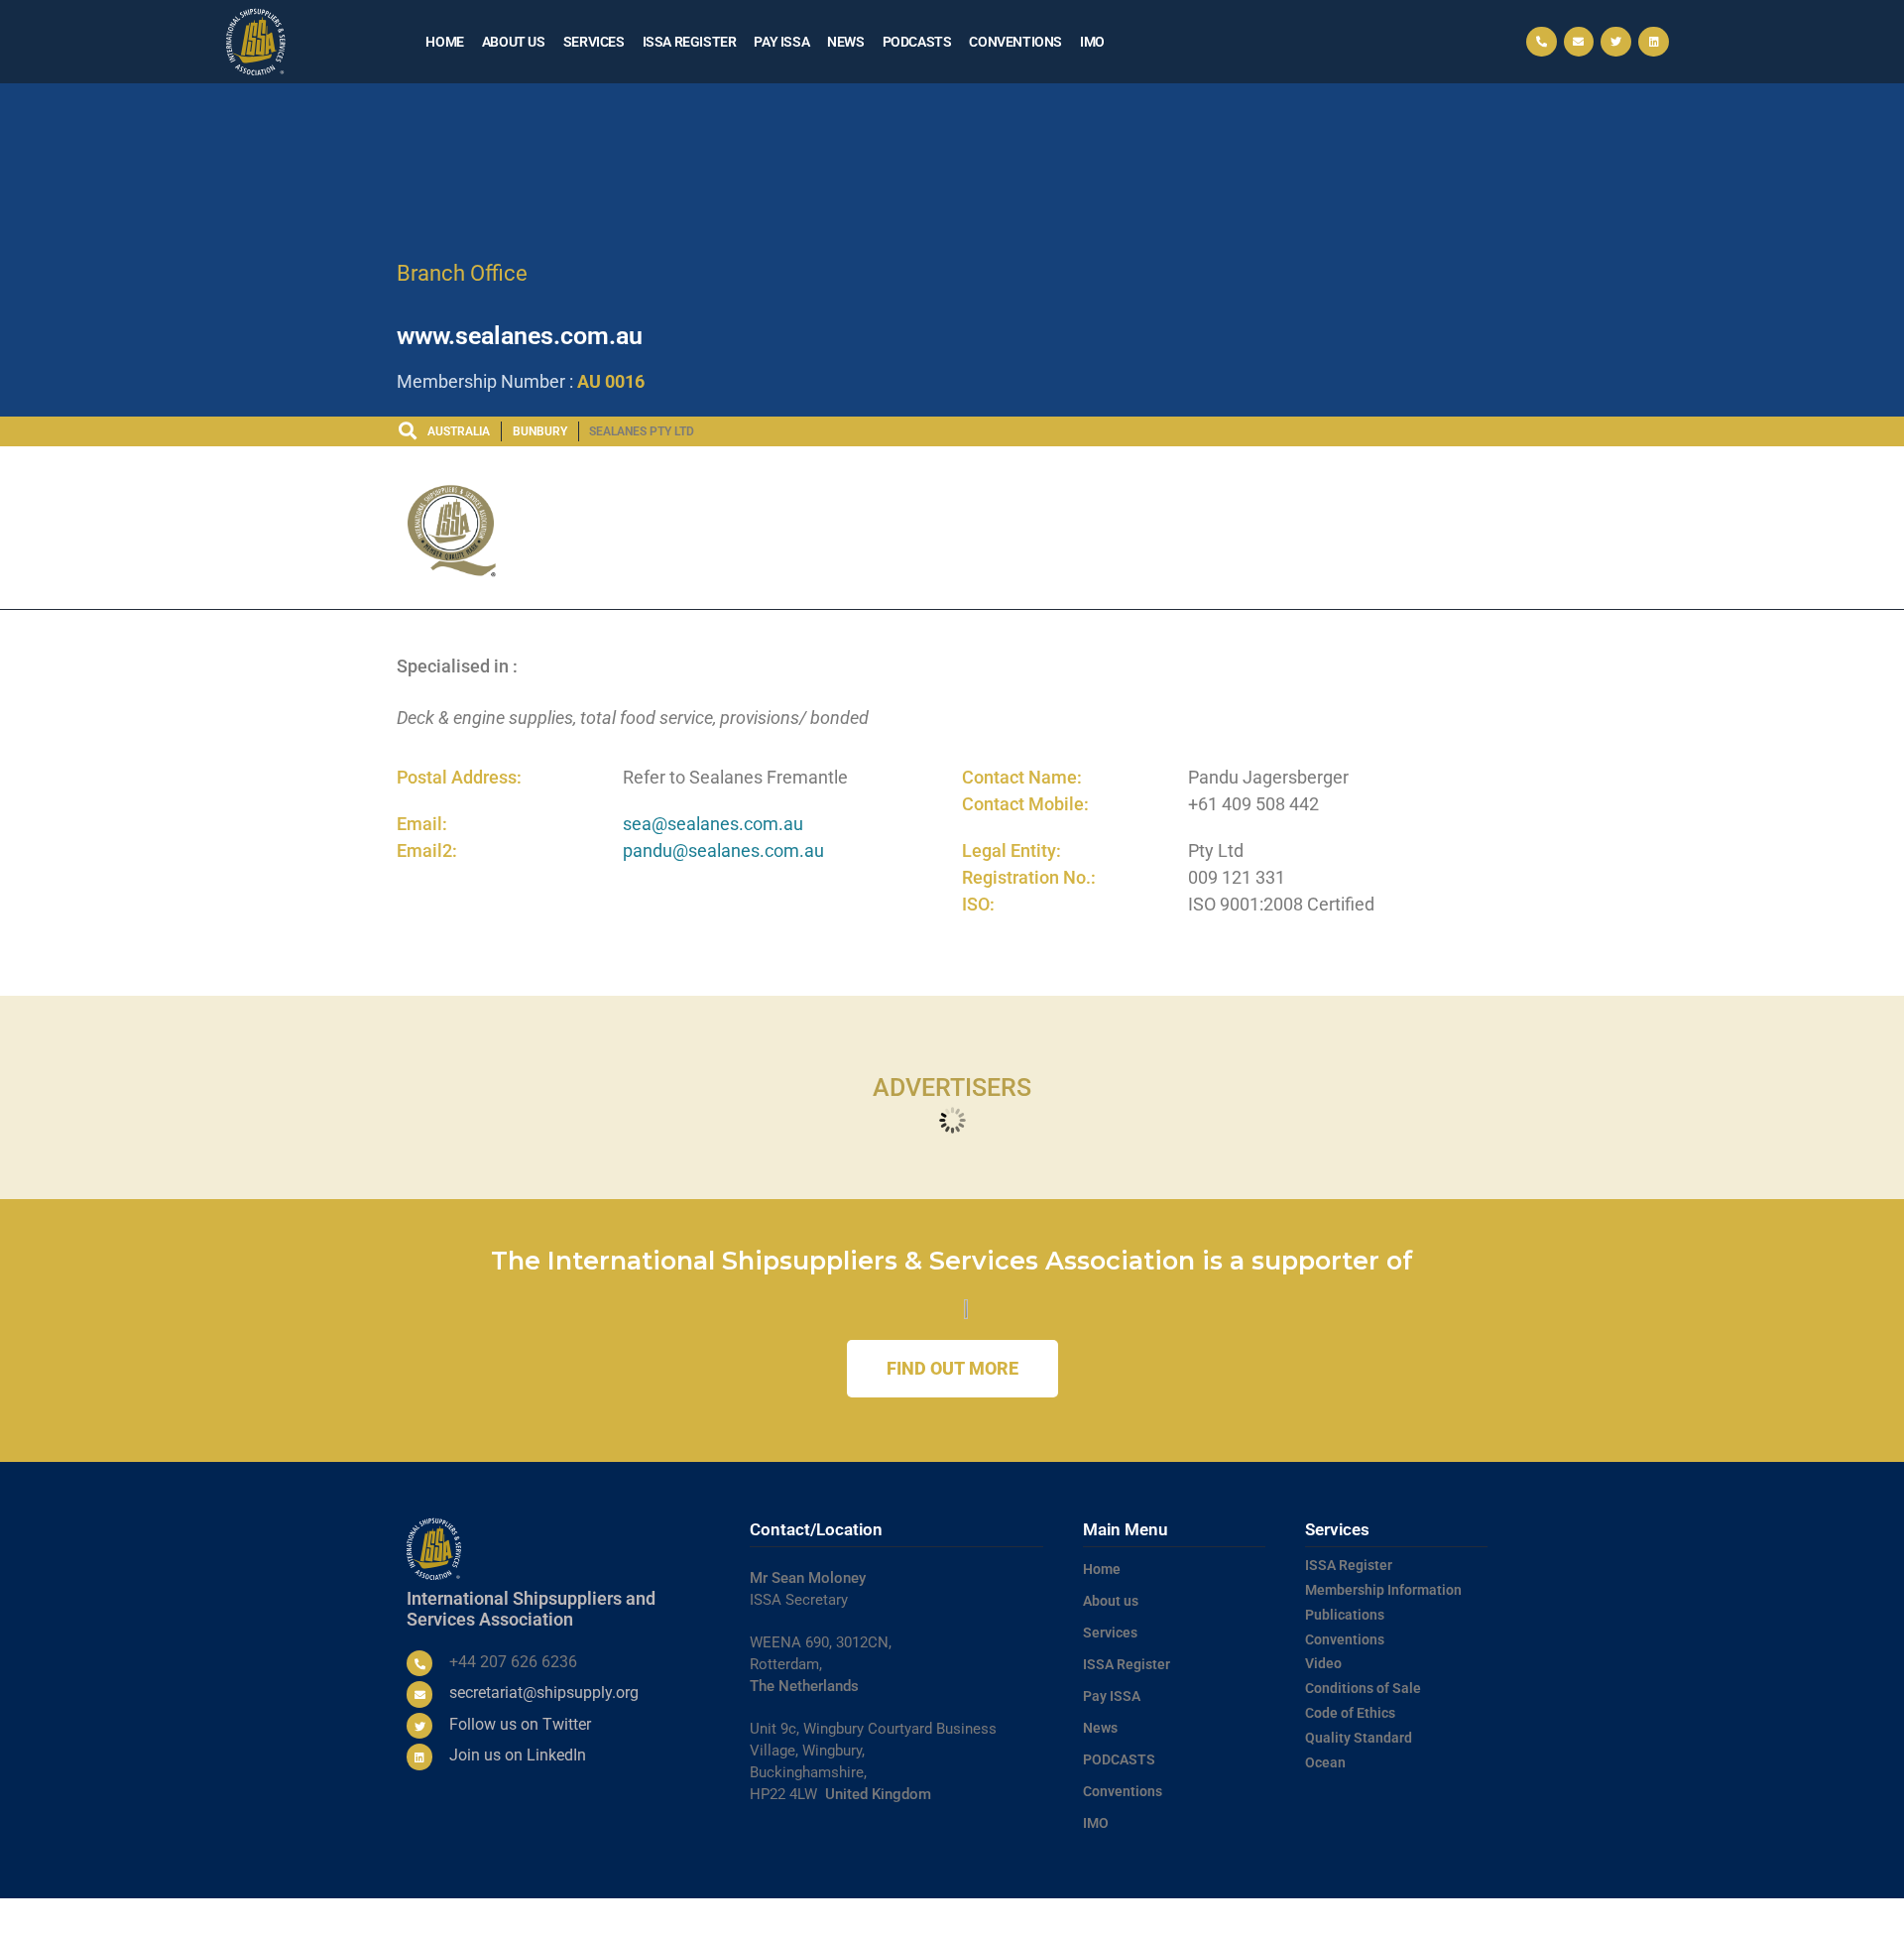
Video (1323, 1663)
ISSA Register (690, 42)
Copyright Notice (1360, 1917)
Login (1492, 1917)
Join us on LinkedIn (518, 1755)
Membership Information (1383, 1590)
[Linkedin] (1654, 42)
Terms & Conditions (1171, 1917)
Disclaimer (1441, 1917)
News (845, 42)
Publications (1345, 1615)
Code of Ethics (1350, 1713)
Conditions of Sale (1363, 1688)
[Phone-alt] (1542, 42)
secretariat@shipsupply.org (544, 1693)
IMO (1092, 42)
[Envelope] (1579, 42)
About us (514, 42)
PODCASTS (917, 42)
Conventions (1015, 42)
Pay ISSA (781, 42)
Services (594, 42)
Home (444, 42)
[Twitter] (1616, 42)
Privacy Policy (1269, 1917)
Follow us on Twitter (520, 1724)
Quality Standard (1359, 1738)
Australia (459, 431)
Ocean (1325, 1762)
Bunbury (540, 431)
